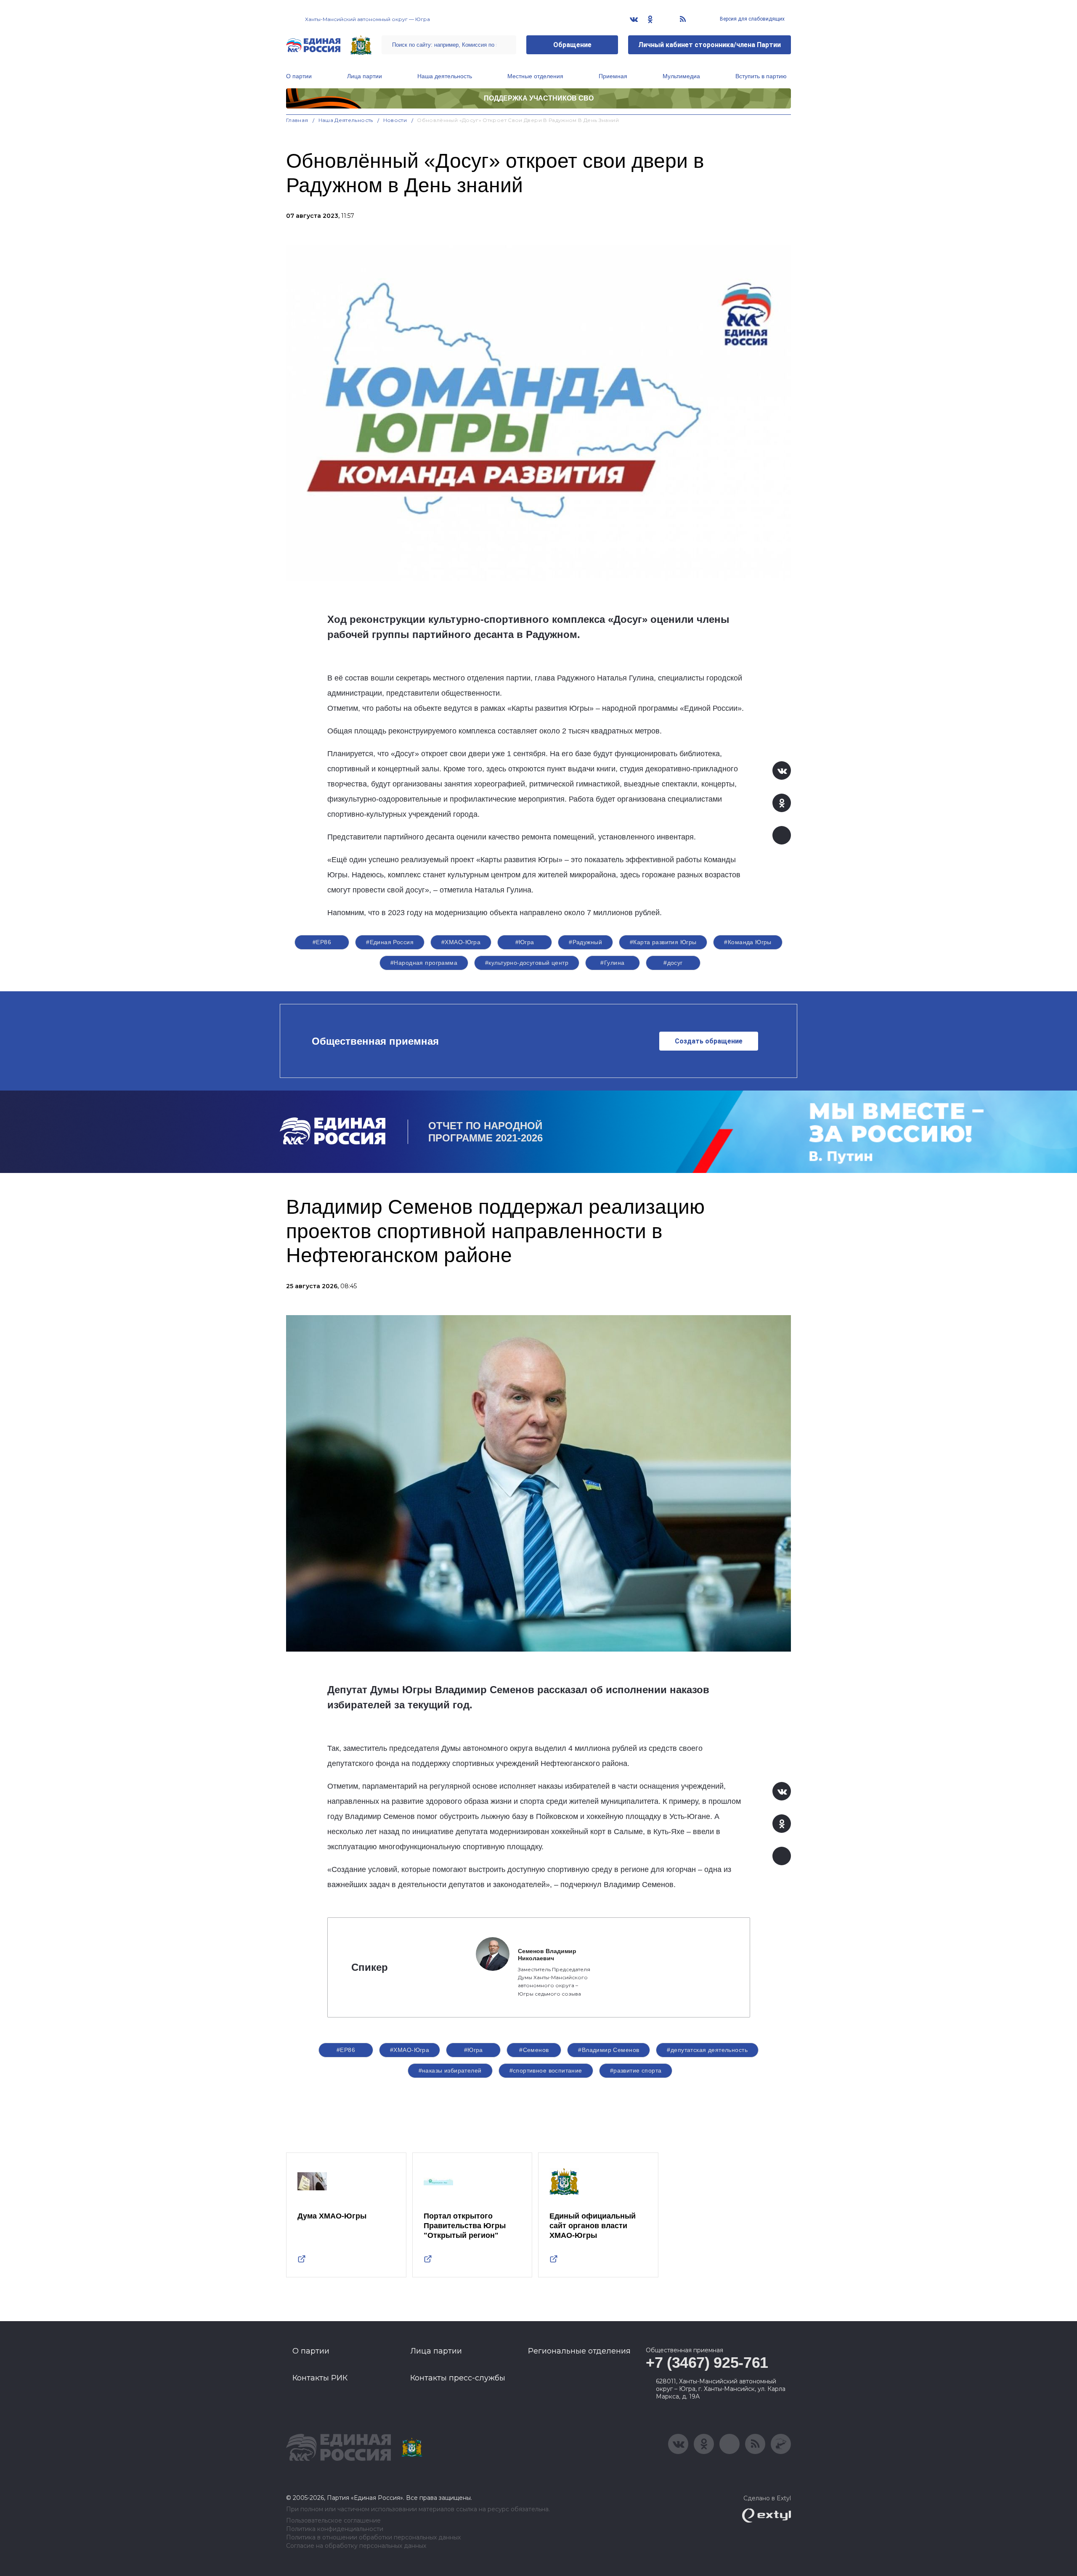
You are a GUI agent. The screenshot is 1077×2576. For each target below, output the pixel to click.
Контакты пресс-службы (458, 2378)
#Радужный (585, 942)
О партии (299, 76)
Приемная (613, 76)
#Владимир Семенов (609, 2050)
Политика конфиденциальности (335, 2529)
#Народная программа (424, 963)
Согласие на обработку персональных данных (356, 2546)
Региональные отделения (579, 2351)
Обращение (572, 45)
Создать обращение (709, 1041)
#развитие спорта (636, 2070)
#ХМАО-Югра (461, 942)
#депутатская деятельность (707, 2050)
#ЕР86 (322, 942)
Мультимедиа (681, 76)
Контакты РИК (320, 2378)
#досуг (673, 963)
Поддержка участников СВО (539, 98)
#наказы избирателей (450, 2070)
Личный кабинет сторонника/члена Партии (710, 45)
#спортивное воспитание (546, 2070)
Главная (297, 120)
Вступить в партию (761, 76)
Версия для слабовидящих (752, 19)
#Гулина (612, 963)
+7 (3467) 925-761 (707, 2363)
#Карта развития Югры (663, 942)
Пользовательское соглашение (333, 2521)
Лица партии (365, 76)
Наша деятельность (445, 76)
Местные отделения (535, 76)
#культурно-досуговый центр (527, 963)
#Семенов (534, 2050)
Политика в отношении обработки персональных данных (373, 2538)
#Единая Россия (390, 942)
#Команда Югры (748, 942)
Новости (395, 120)
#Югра (525, 942)
